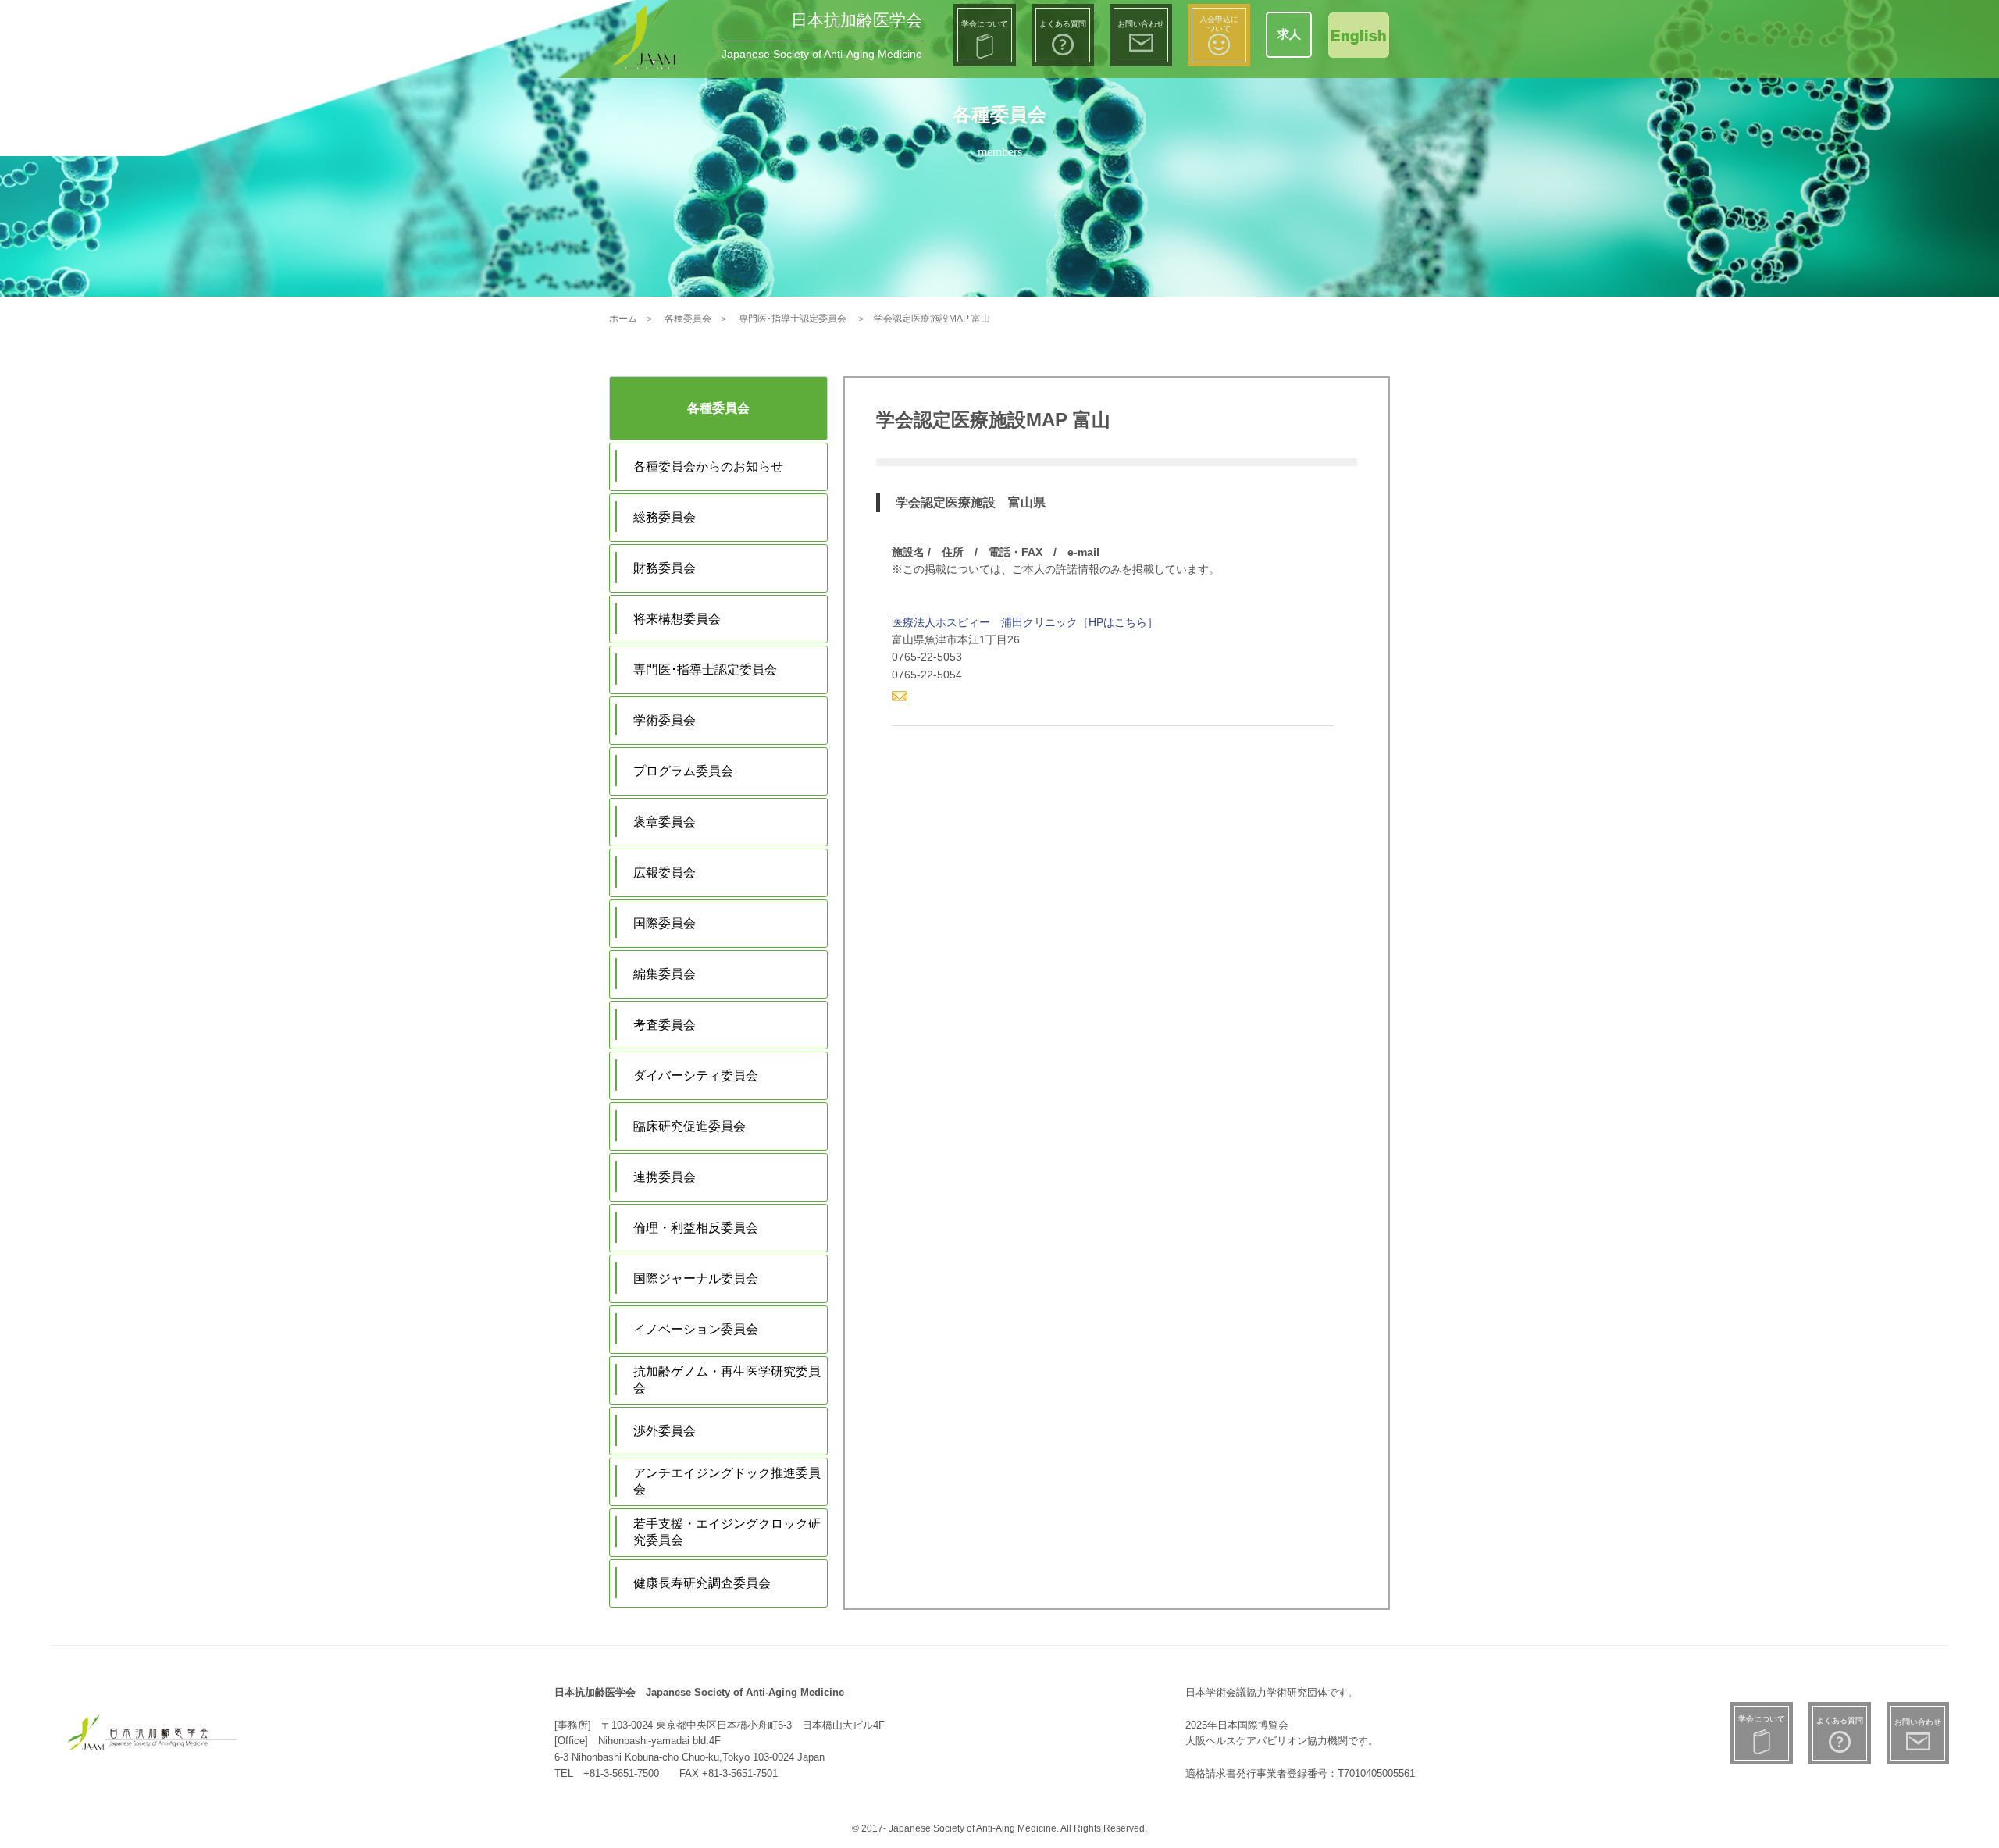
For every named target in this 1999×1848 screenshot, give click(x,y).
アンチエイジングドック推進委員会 (727, 1481)
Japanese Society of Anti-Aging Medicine (822, 54)
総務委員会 (665, 517)
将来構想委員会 (677, 619)
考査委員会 (665, 1025)
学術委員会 (665, 720)
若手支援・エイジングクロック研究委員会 (727, 1532)
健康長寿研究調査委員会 (702, 1583)
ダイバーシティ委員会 (696, 1075)
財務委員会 (665, 568)
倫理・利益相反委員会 (696, 1228)
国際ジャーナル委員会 (696, 1278)
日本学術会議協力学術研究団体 (1256, 1692)
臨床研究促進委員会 (689, 1126)
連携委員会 (665, 1177)
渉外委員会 (665, 1431)
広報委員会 (665, 872)
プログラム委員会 (683, 771)
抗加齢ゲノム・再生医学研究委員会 (727, 1380)
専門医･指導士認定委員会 (705, 669)
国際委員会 (665, 923)
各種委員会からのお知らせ (708, 466)
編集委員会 (665, 974)
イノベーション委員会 (696, 1329)
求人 (1289, 34)
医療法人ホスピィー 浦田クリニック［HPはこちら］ (1025, 622)
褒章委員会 (665, 822)
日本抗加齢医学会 (857, 20)
